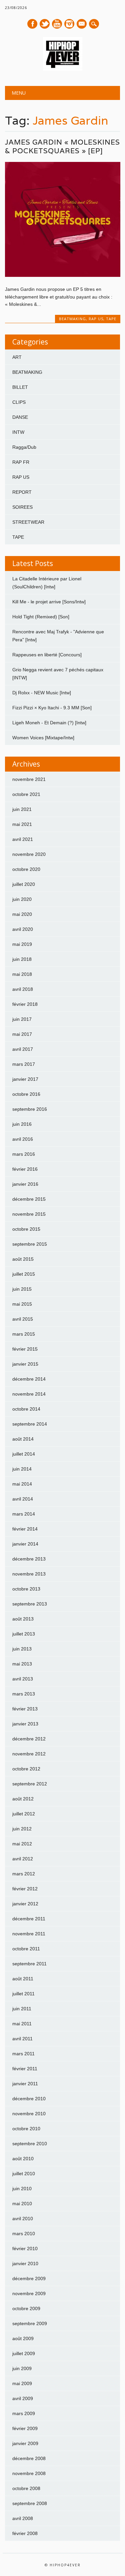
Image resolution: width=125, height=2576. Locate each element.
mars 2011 (23, 2054)
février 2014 (25, 1529)
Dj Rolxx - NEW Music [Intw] (42, 693)
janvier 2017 (25, 1079)
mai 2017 (22, 1034)
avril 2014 (23, 1499)
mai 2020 (22, 914)
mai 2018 (22, 974)
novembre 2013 (29, 1574)
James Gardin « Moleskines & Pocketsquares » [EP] (62, 146)
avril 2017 (23, 1049)
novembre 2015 (29, 1214)
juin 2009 (22, 2368)
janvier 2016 (25, 1184)
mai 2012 (22, 1844)
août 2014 (23, 1439)
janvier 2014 (25, 1544)
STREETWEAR (28, 522)
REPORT (22, 492)
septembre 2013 (30, 1604)
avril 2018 (23, 989)
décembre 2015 (29, 1199)
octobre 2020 (26, 869)
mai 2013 (22, 1664)
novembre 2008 (29, 2473)
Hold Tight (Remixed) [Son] (41, 617)
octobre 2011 (26, 1949)
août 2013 (23, 1619)
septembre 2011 (29, 1964)
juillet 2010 (24, 2174)
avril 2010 (23, 2219)
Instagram (69, 24)
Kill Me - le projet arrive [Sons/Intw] (49, 602)
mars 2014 (24, 1514)
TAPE (111, 319)
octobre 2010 (26, 2129)
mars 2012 (24, 1874)
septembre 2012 (30, 1784)
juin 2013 (22, 1649)
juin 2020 (22, 899)
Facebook (32, 24)
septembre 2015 (30, 1244)
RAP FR (21, 462)
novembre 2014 (29, 1394)
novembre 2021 (29, 779)
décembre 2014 (29, 1379)
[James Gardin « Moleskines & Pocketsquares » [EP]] (62, 275)
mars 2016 (24, 1154)
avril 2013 (23, 1679)
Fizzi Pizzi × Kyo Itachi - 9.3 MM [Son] (52, 708)
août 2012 (23, 1799)
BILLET (20, 387)
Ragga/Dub (24, 447)
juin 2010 (22, 2189)
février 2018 (25, 1004)
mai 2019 (22, 944)
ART (17, 357)
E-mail (82, 24)
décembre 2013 (29, 1559)
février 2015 (25, 1349)
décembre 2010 (29, 2099)
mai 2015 (22, 1304)
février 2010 (25, 2249)
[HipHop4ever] (63, 69)
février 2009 (25, 2428)
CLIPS (19, 402)
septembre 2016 (30, 1109)
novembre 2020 (29, 854)
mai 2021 (22, 824)
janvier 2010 (25, 2263)
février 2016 (25, 1169)
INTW (18, 432)
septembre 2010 (30, 2144)
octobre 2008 (26, 2488)
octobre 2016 (26, 1094)
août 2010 (23, 2159)
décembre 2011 (29, 1919)
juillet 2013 (24, 1634)
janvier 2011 (25, 2084)
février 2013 (25, 1709)
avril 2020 (23, 929)
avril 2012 (23, 1859)
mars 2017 (24, 1064)
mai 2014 (22, 1484)
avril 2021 (23, 839)
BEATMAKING (72, 319)
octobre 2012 (26, 1769)
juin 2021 (22, 809)
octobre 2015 (26, 1229)
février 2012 (25, 1889)
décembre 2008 (29, 2458)
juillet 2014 (24, 1454)
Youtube (57, 24)
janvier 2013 (25, 1724)
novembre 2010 (29, 2114)
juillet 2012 (24, 1814)
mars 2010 (24, 2234)
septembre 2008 (30, 2503)
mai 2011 (22, 2024)
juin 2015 (22, 1289)
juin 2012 (22, 1829)
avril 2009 (23, 2398)
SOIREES (22, 507)
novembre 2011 (29, 1934)
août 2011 (23, 1979)
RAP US (96, 319)
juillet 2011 (23, 1994)
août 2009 (23, 2338)
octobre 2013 (26, 1589)
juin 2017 (22, 1019)
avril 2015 (23, 1319)
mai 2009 (22, 2383)
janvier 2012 (25, 1904)
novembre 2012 (29, 1754)
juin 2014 (22, 1469)
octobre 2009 (26, 2308)
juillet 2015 (24, 1274)
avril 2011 (22, 2039)
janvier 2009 (25, 2443)
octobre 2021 (26, 794)
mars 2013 (24, 1694)
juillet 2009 (24, 2353)
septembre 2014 (30, 1424)
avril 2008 (23, 2518)
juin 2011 (22, 2009)
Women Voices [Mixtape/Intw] (43, 738)
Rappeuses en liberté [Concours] (47, 655)
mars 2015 (24, 1334)
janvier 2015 (25, 1364)
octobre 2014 (26, 1409)
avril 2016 (23, 1139)
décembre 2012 (29, 1739)
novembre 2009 (29, 2293)
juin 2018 (22, 959)
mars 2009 (24, 2413)
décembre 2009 (29, 2278)
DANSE (20, 417)
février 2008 (25, 2533)
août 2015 (23, 1259)
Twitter (45, 24)
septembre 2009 (30, 2323)
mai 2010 (22, 2204)
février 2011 (25, 2069)
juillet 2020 (24, 884)
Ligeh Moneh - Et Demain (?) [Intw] (49, 723)
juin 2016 (22, 1124)
